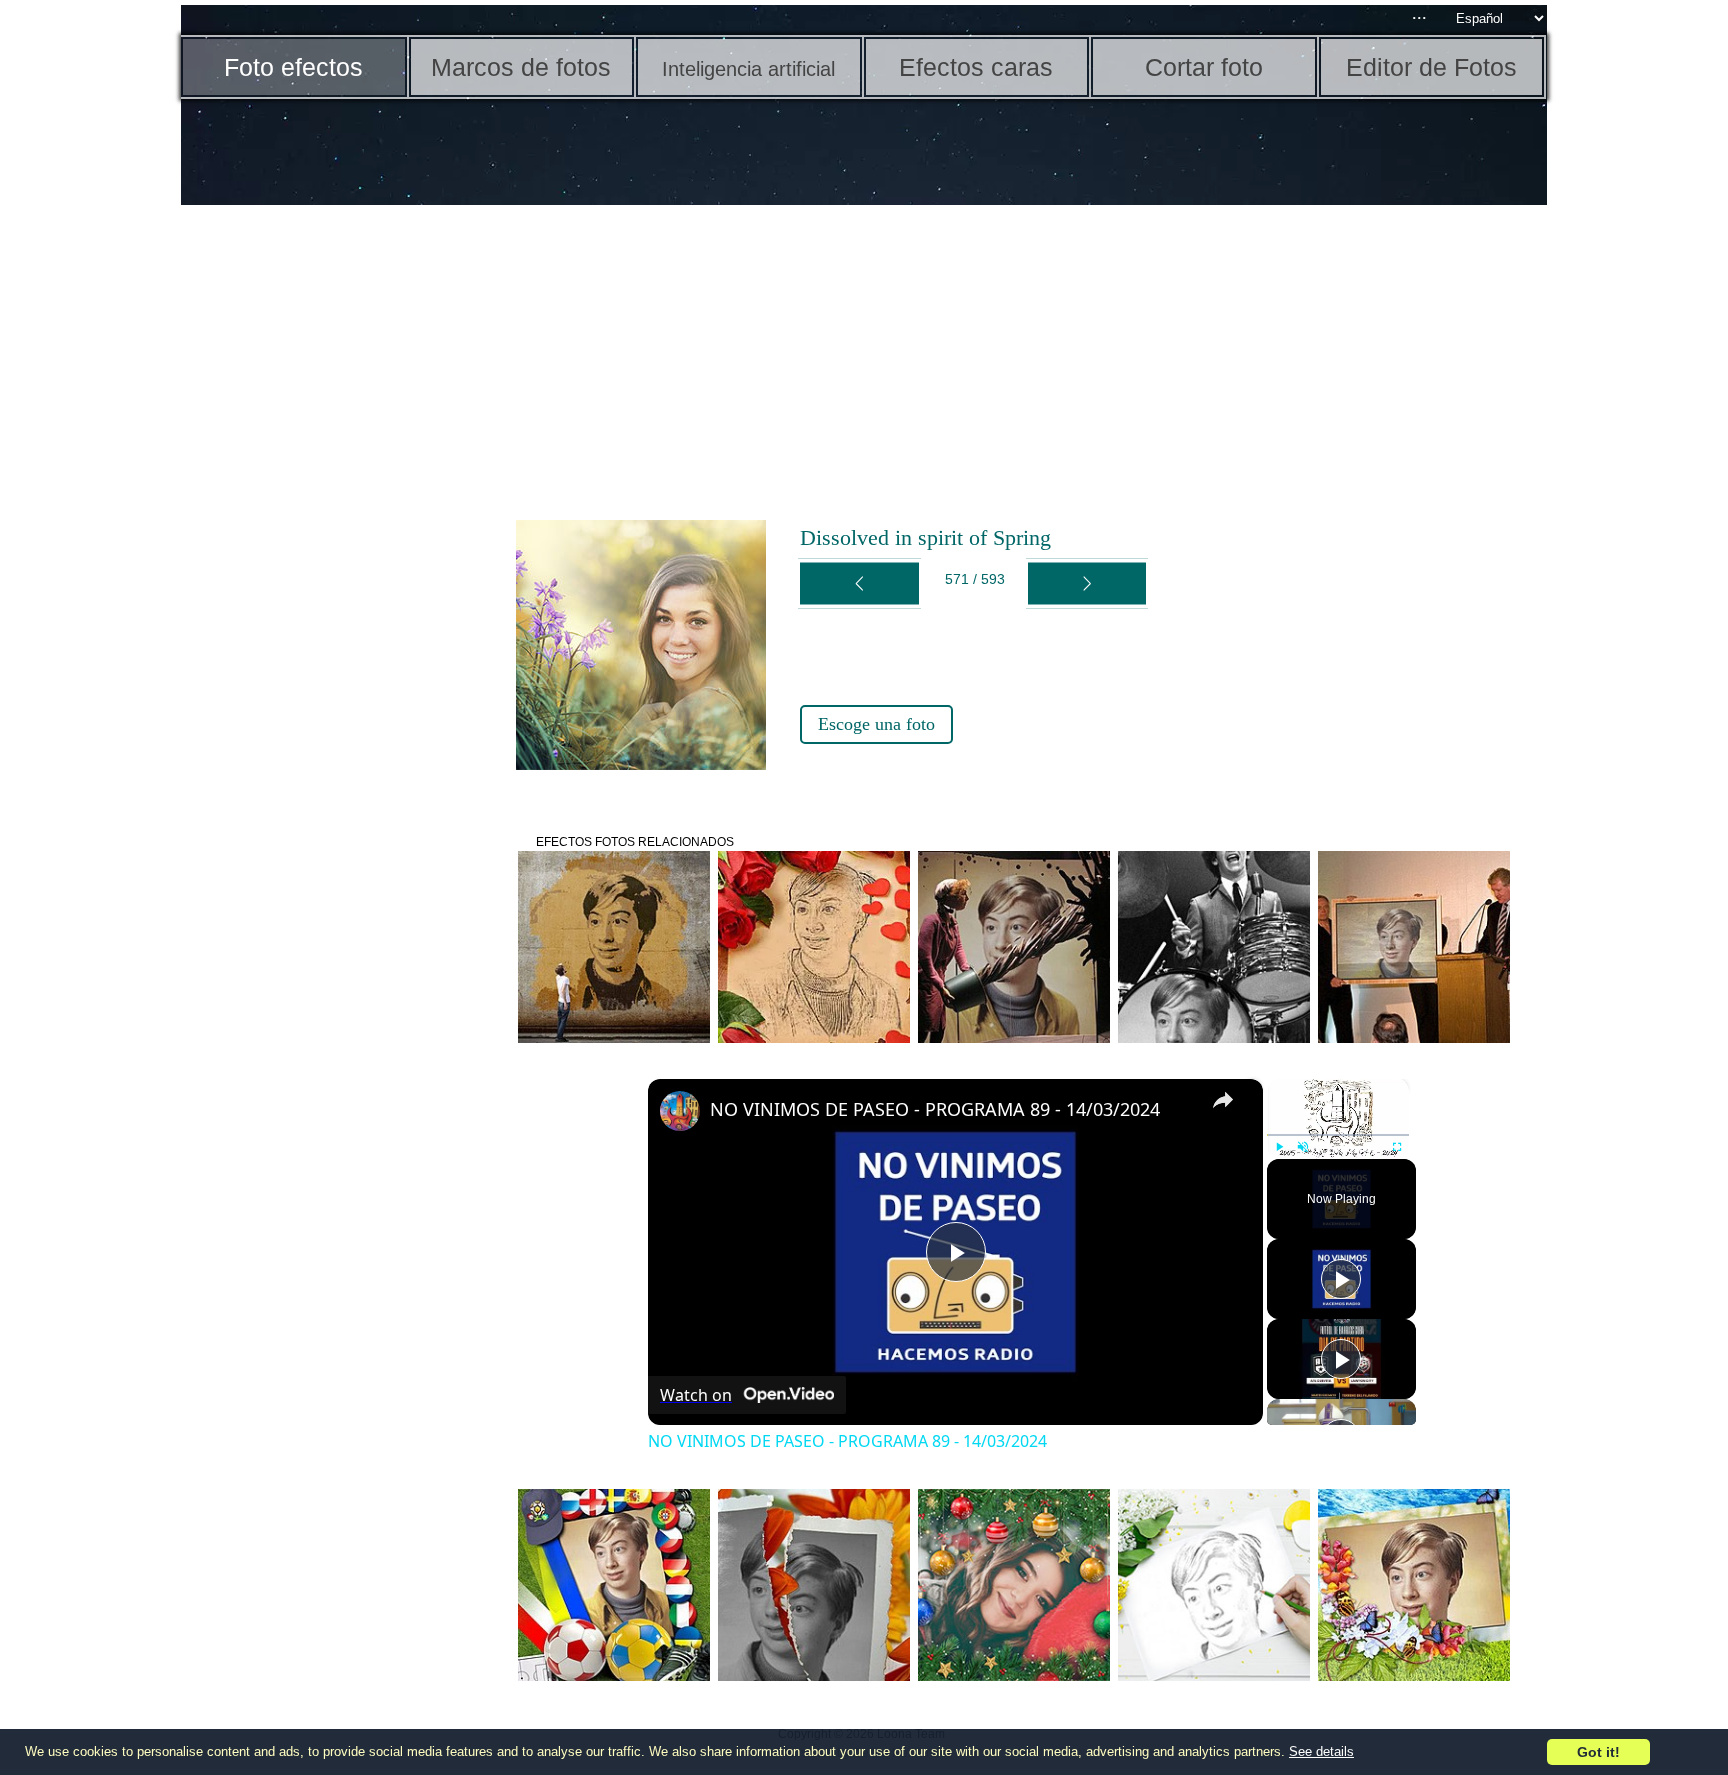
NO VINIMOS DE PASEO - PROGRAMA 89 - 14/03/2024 (935, 1109)
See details (1321, 1751)
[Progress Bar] (1338, 1135)
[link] (680, 1111)
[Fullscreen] (1397, 1147)
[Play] (1279, 1147)
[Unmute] (1303, 1147)
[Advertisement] (336, 520)
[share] (1223, 1100)
